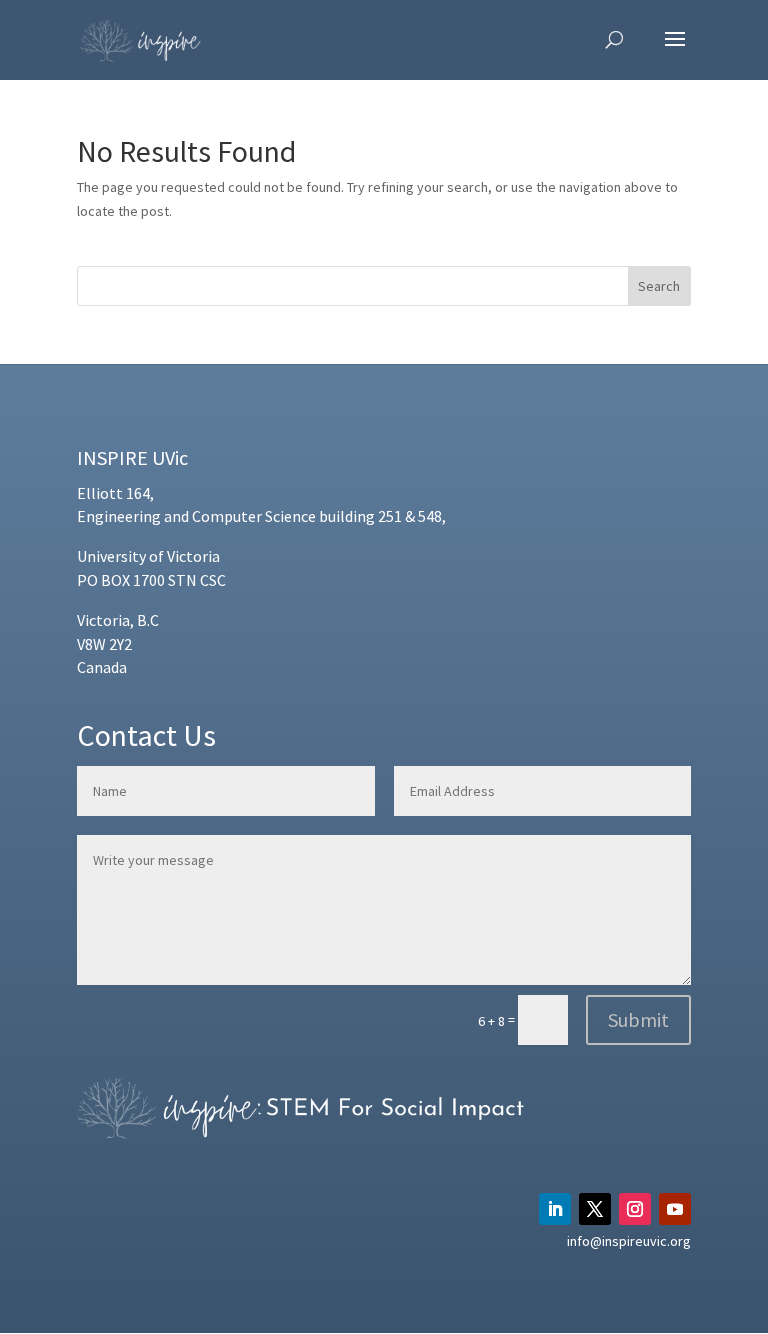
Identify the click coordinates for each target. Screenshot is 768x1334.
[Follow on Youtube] (675, 1209)
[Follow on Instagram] (635, 1209)
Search (659, 286)
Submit (638, 1019)
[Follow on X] (595, 1209)
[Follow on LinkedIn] (555, 1209)
